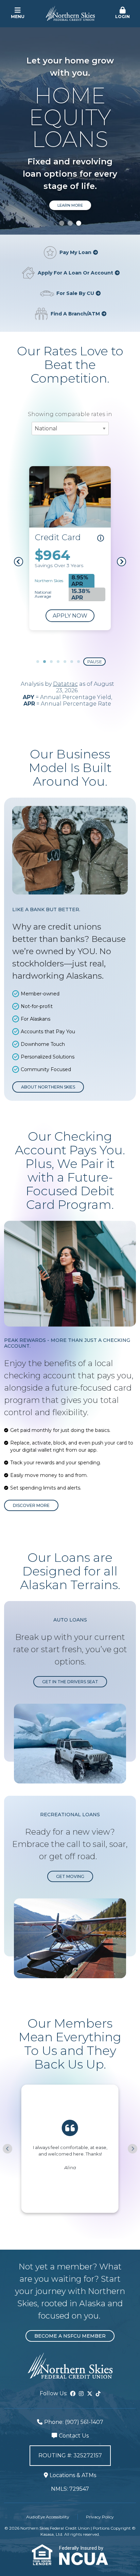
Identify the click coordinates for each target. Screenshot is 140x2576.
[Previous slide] (7, 2149)
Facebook (73, 2394)
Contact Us (74, 2436)
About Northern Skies (48, 1087)
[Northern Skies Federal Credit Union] (70, 13)
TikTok (98, 2394)
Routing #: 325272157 (70, 2455)
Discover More (31, 1505)
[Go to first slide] (133, 2149)
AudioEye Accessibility (48, 2517)
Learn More (70, 205)
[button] (122, 13)
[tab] (62, 223)
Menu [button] (18, 17)
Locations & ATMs (73, 2475)
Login (122, 17)
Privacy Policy (100, 2517)
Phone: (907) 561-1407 (74, 2422)
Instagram (81, 2394)
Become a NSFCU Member (70, 2336)
